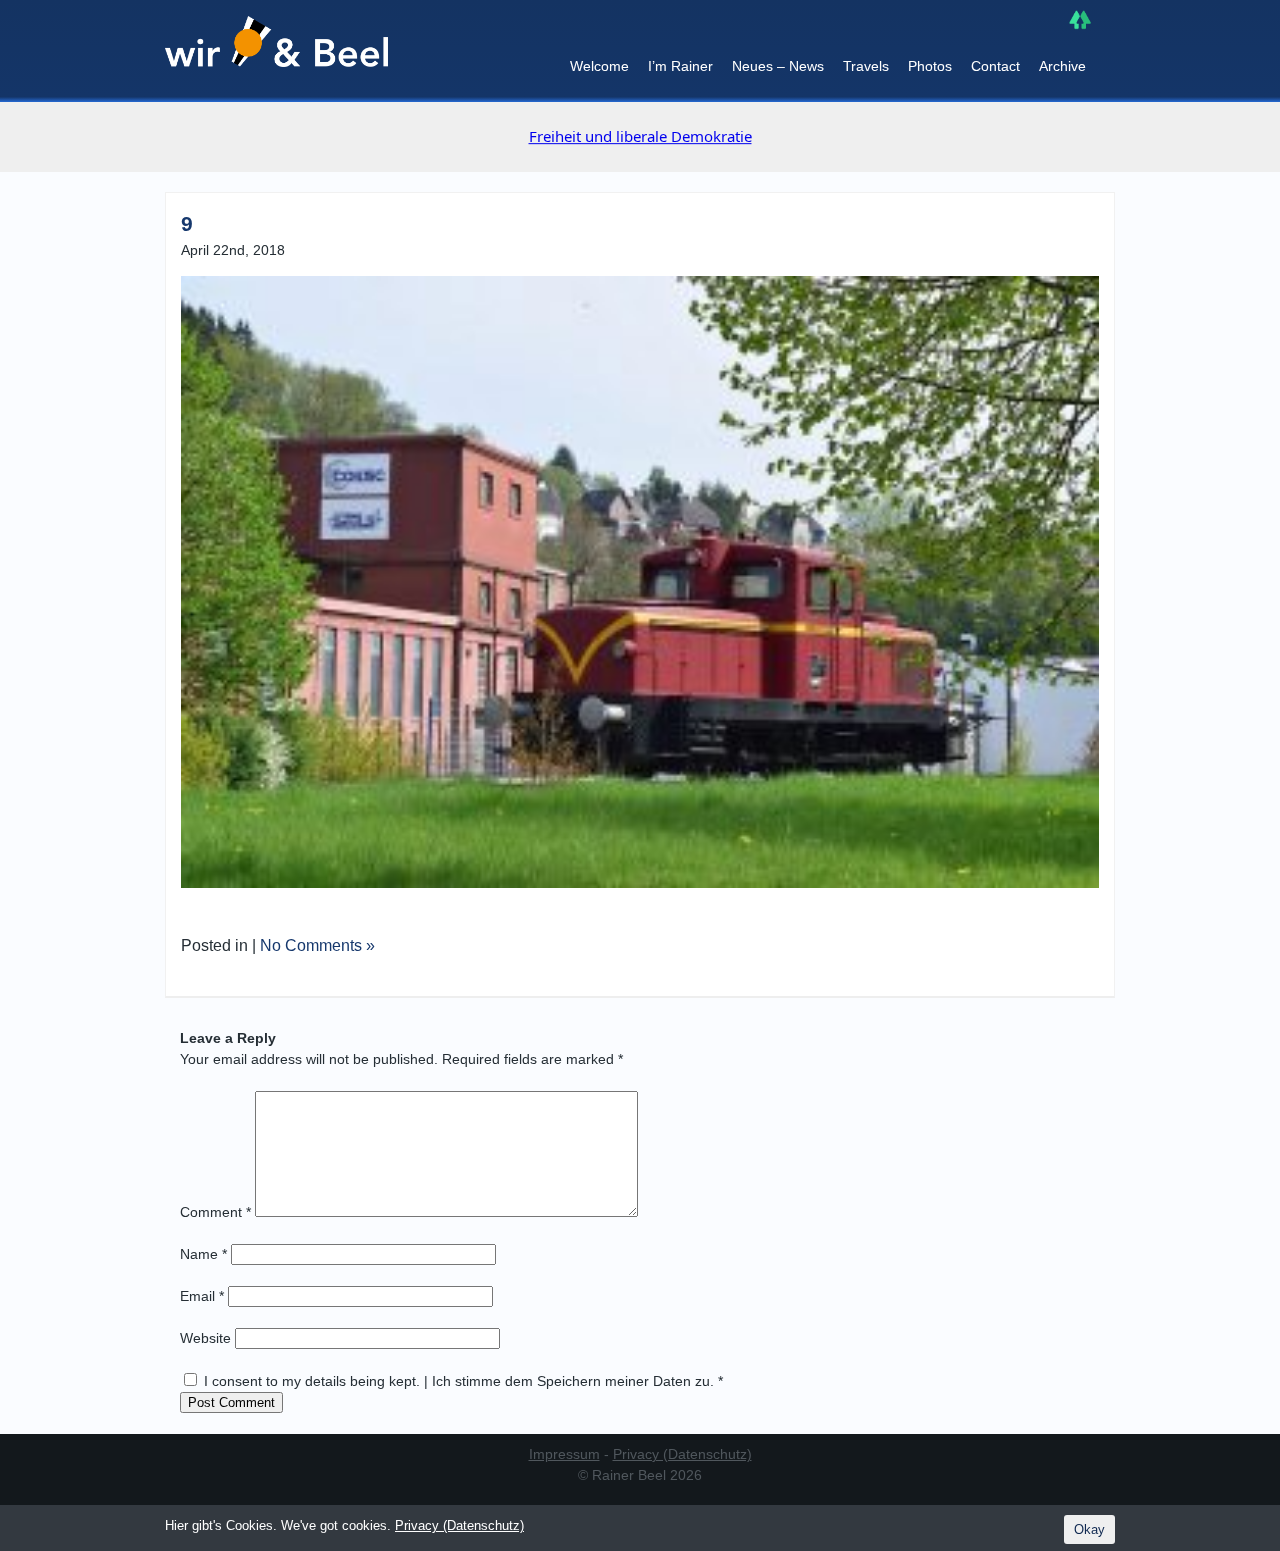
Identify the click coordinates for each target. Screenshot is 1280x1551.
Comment (215, 1212)
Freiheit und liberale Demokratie (640, 136)
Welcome (599, 66)
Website (205, 1338)
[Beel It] (276, 51)
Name (203, 1254)
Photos (930, 66)
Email (202, 1296)
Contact (995, 66)
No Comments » (317, 945)
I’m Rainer (680, 66)
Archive (1062, 66)
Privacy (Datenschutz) (682, 1454)
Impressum (564, 1454)
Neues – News (778, 66)
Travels (866, 66)
